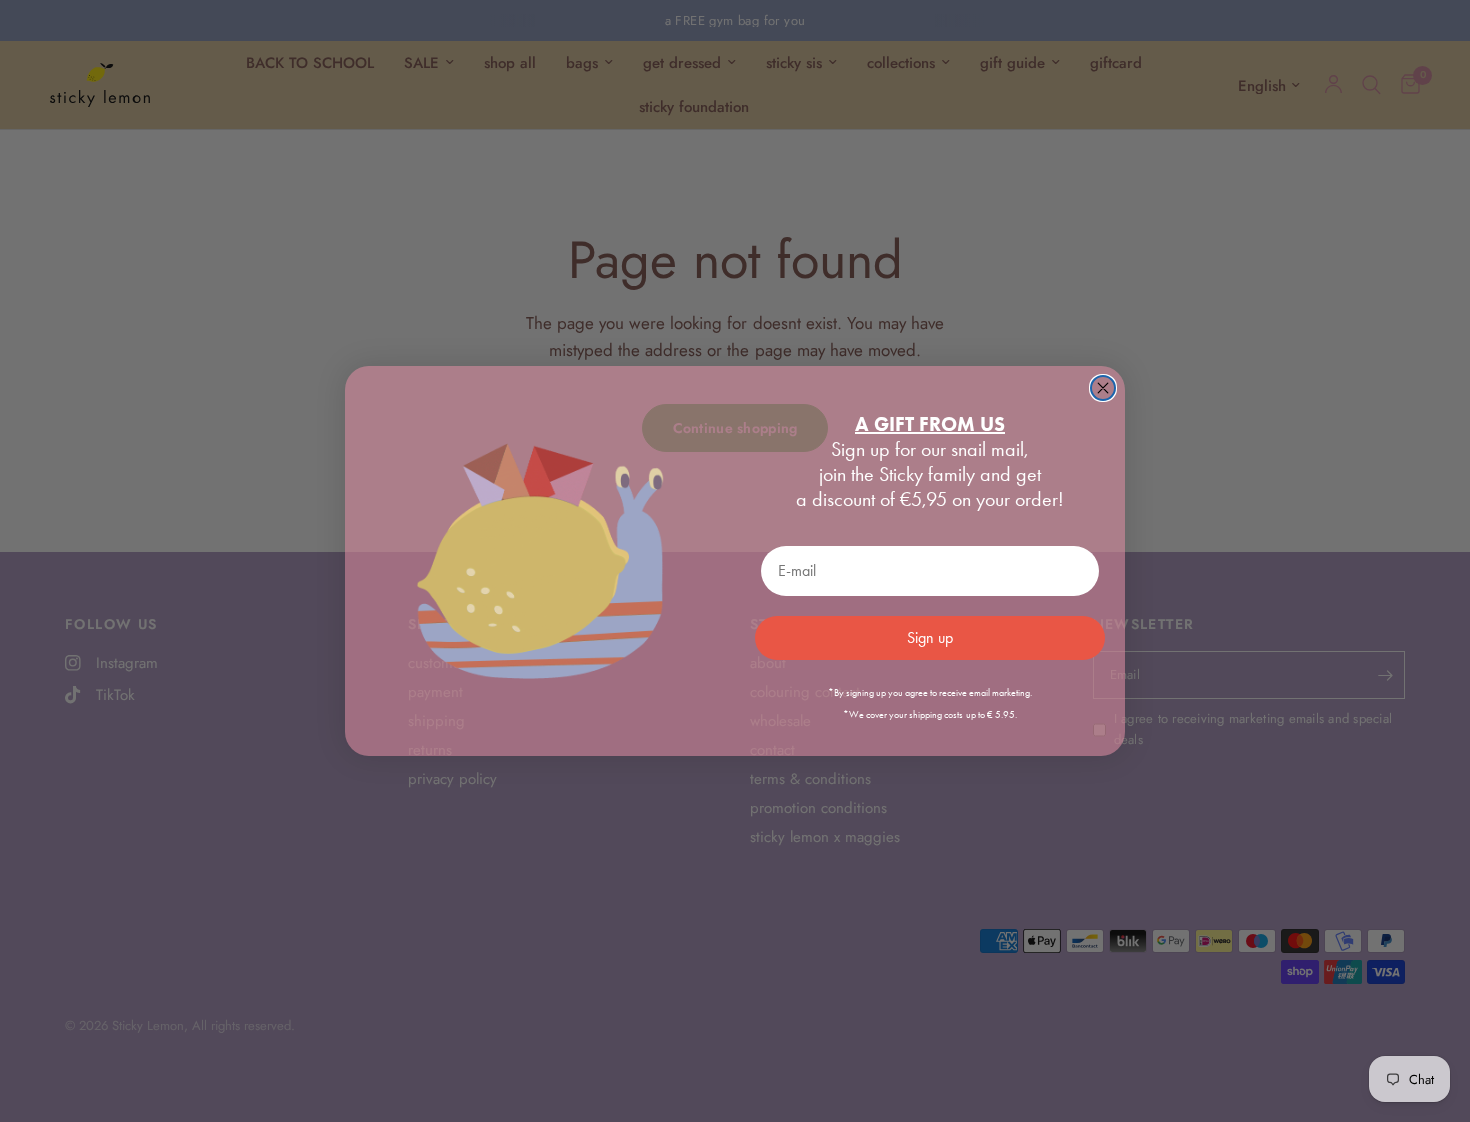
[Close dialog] (1103, 388)
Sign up (930, 637)
